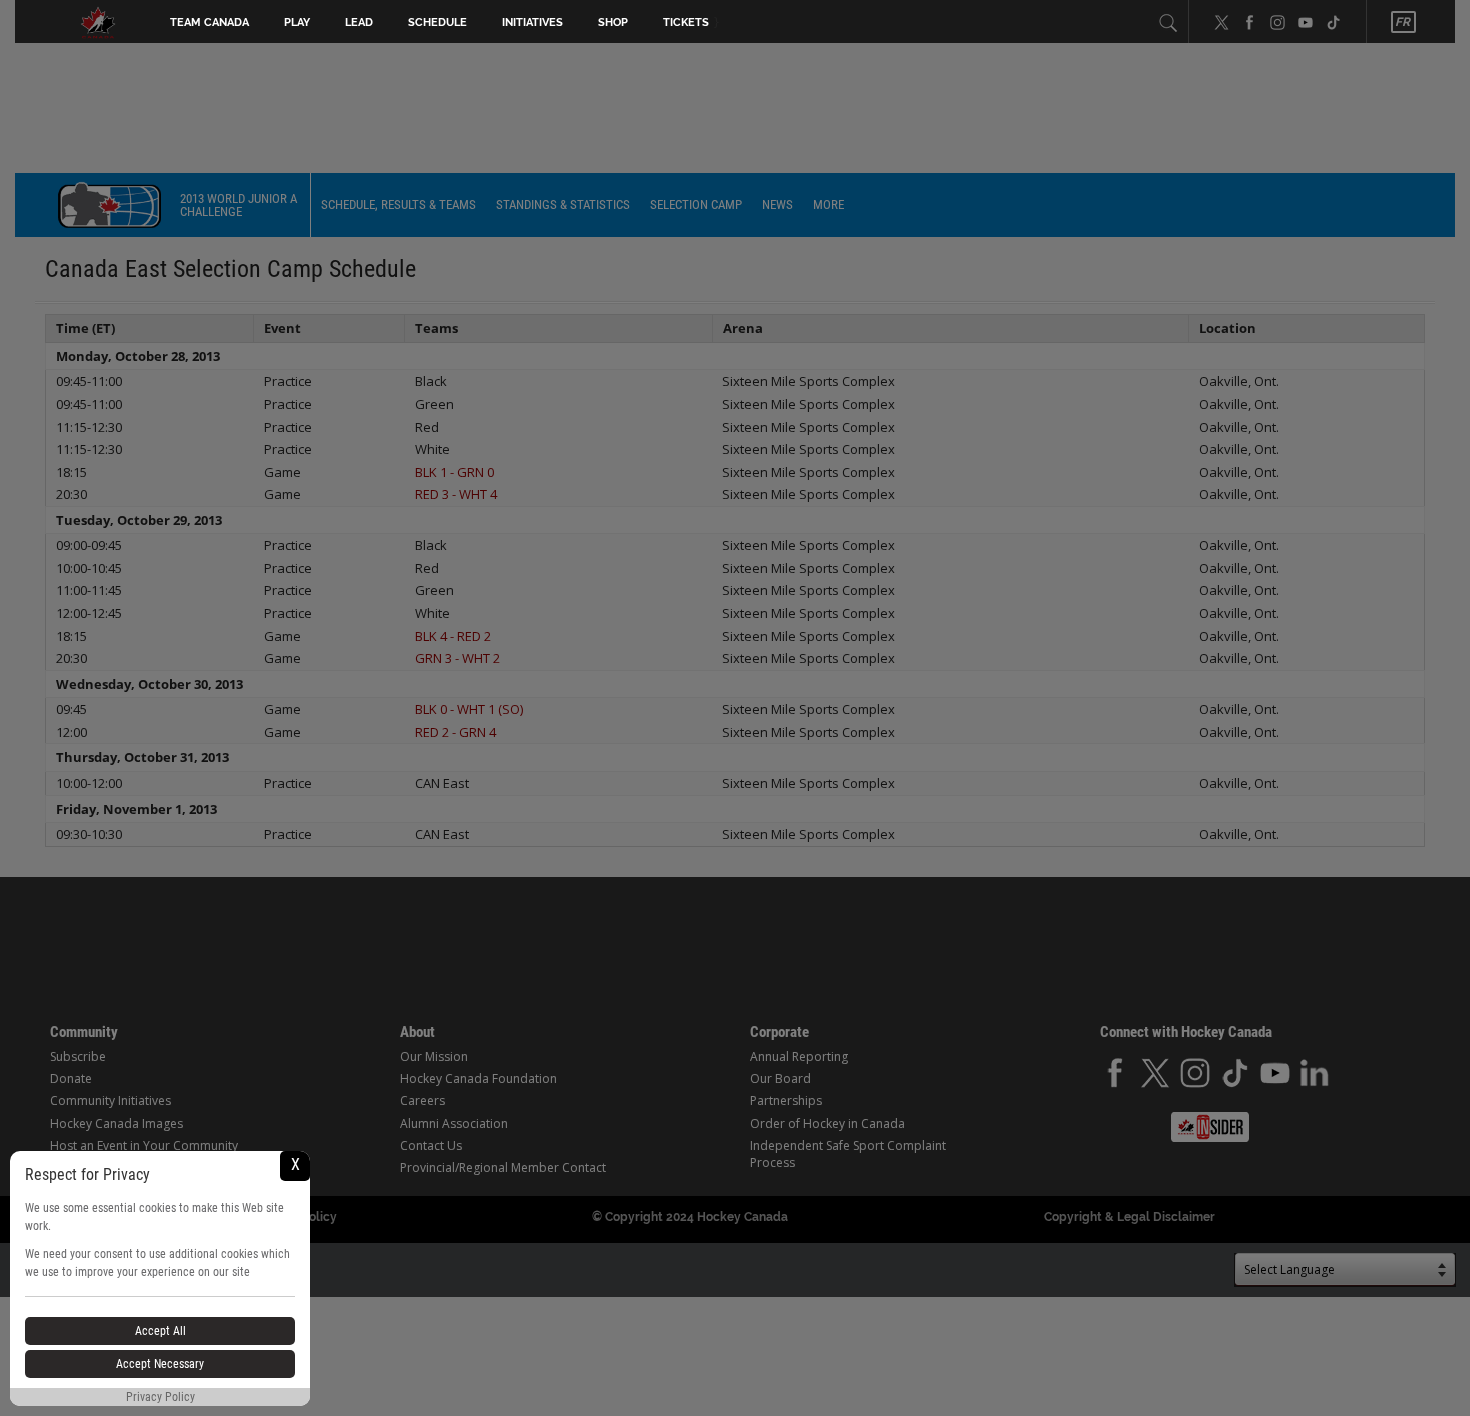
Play (297, 22)
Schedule (437, 22)
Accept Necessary (160, 1364)
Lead (359, 22)
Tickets (686, 22)
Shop (613, 22)
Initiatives (532, 22)
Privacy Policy (160, 1397)
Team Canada (209, 22)
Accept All (160, 1331)
